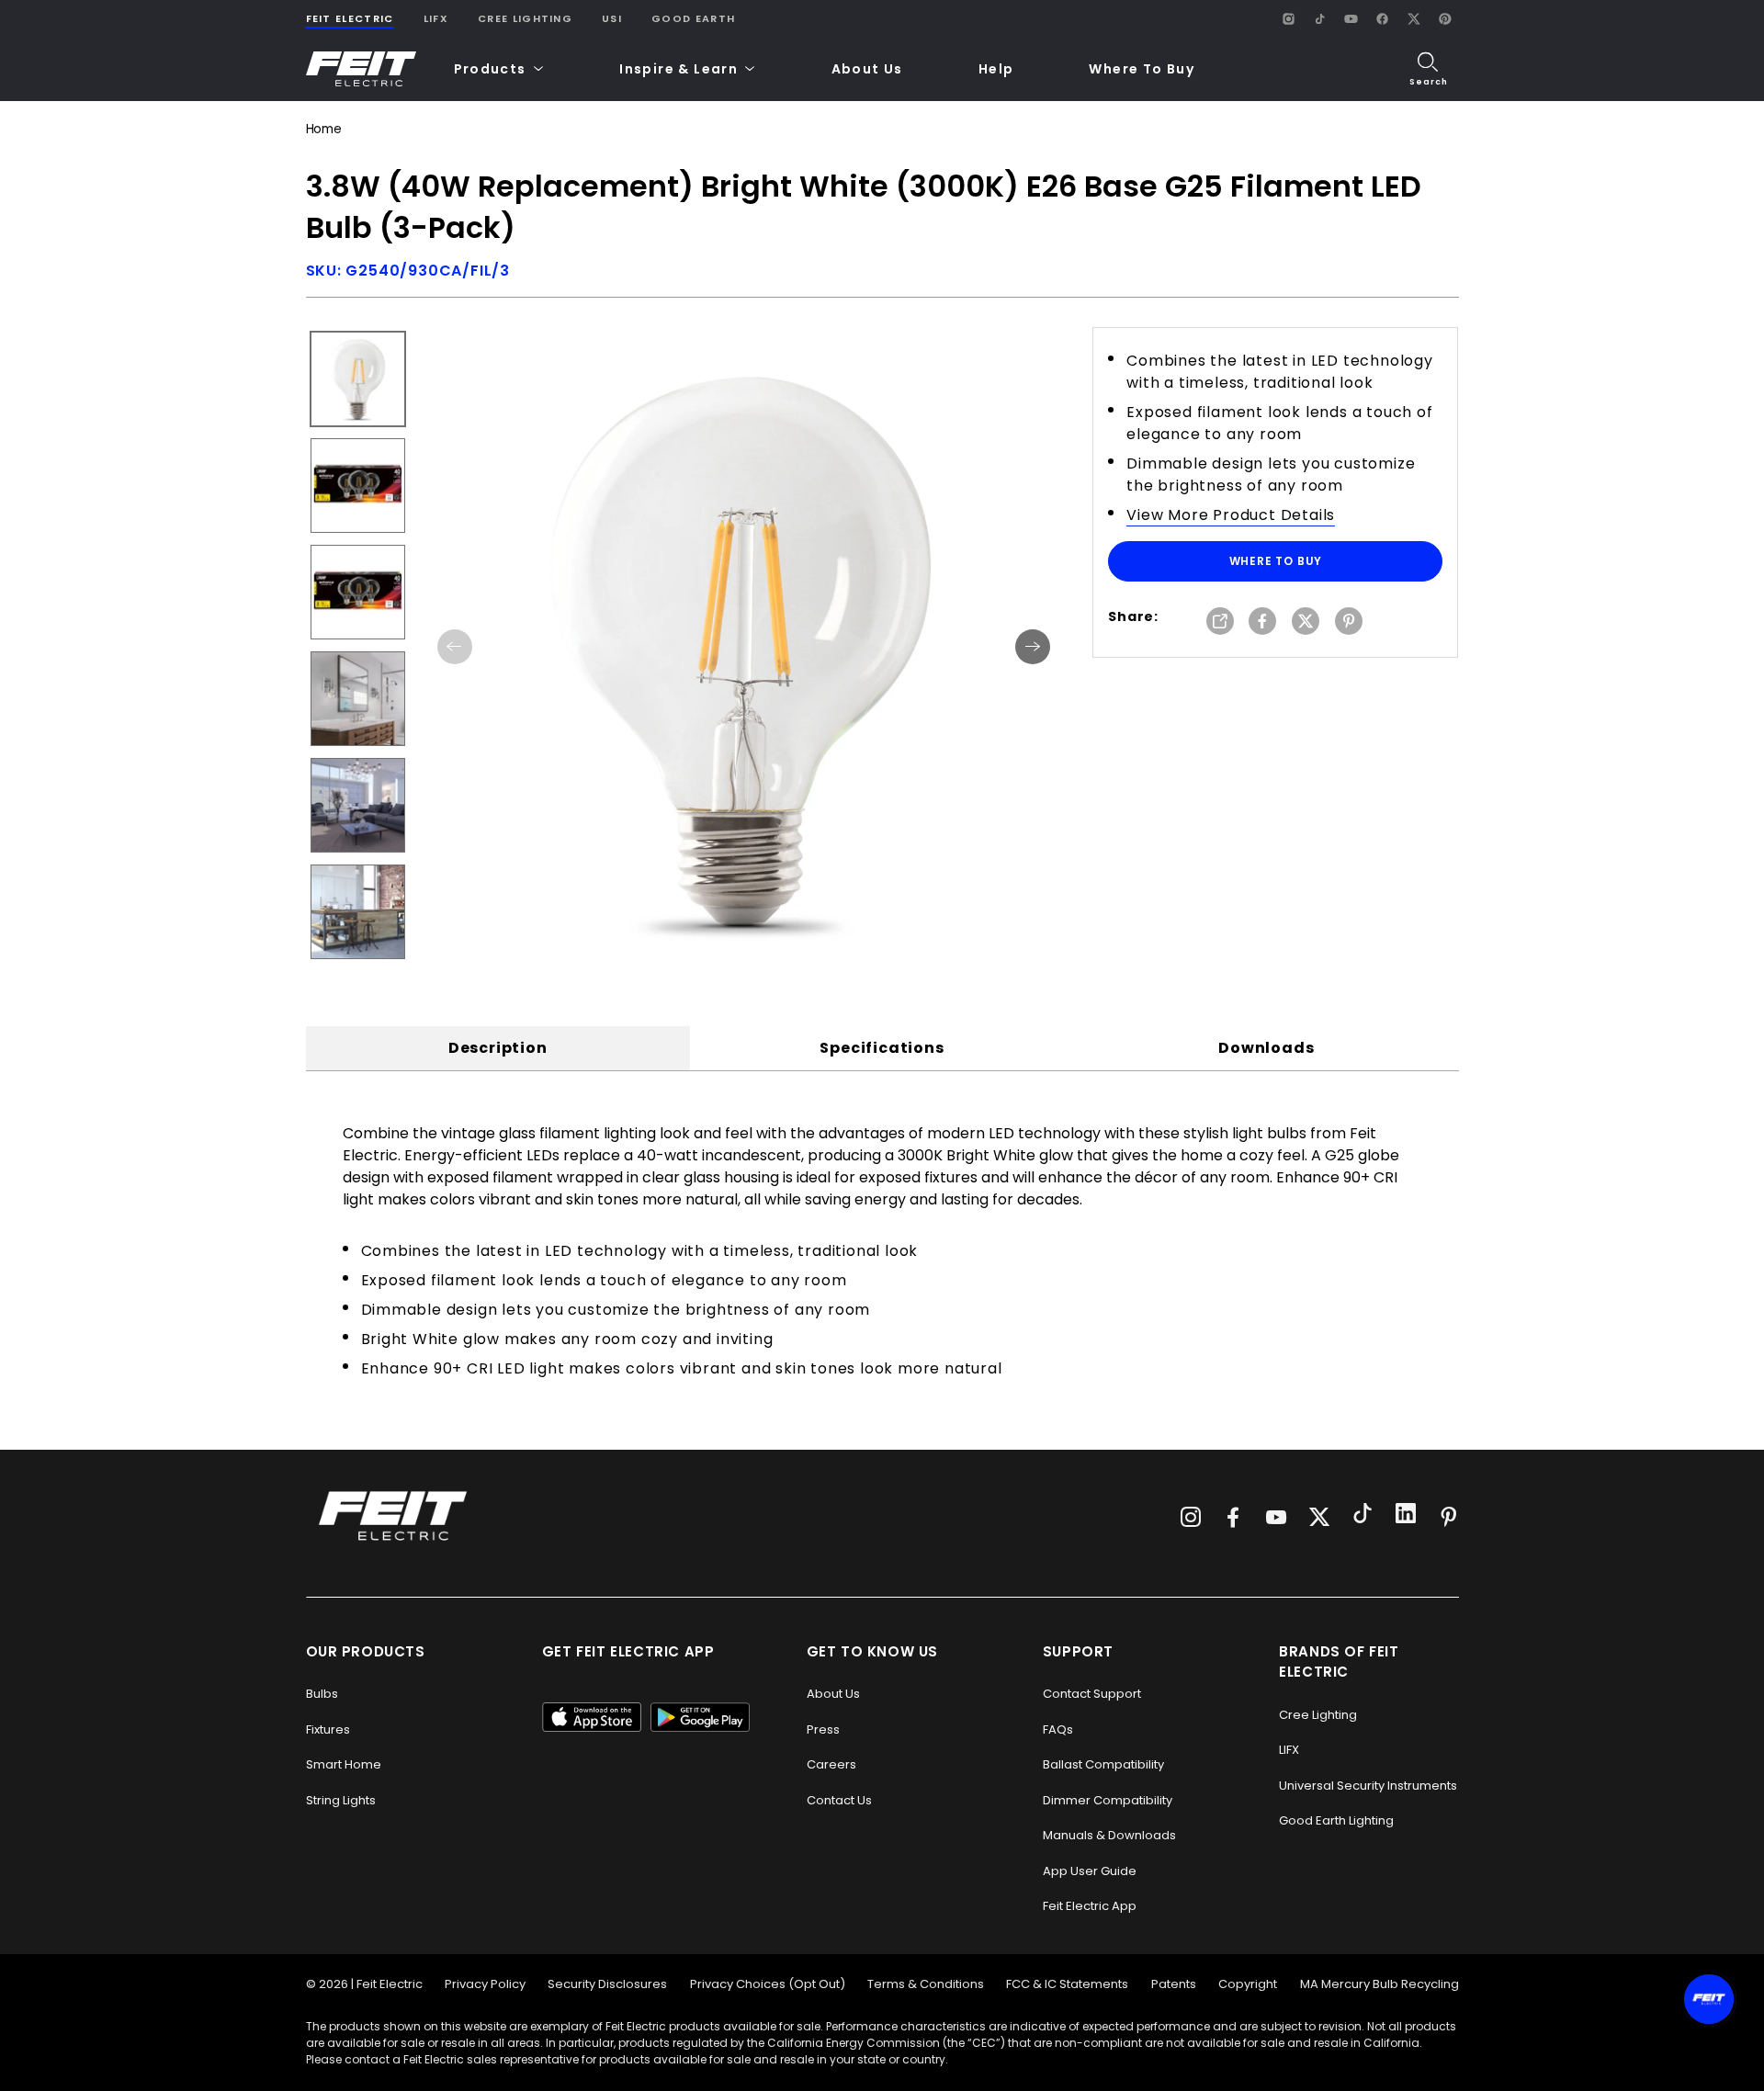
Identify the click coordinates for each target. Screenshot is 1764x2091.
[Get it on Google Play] (700, 1717)
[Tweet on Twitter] (1306, 622)
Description (498, 1048)
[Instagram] (1289, 18)
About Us (867, 69)
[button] (499, 69)
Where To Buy (1142, 69)
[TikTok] (1320, 18)
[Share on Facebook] (1262, 622)
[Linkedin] (1406, 1516)
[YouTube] (1351, 18)
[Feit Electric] (361, 69)
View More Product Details (1231, 515)
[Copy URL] (1220, 622)
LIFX (436, 18)
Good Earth (693, 18)
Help (996, 69)
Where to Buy (1276, 561)
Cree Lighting (525, 18)
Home (324, 129)
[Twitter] (1319, 1517)
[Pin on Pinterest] (1349, 622)
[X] (1414, 18)
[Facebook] (1383, 18)
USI (612, 18)
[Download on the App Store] (592, 1717)
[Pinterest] (1445, 18)
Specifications (882, 1048)
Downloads (1266, 1048)
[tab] (498, 1048)
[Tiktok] (1363, 1516)
